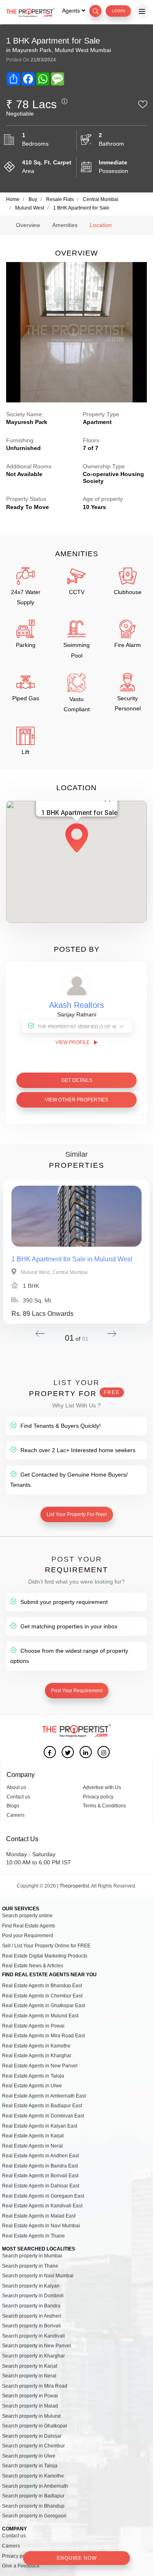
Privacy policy (98, 1797)
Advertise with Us (102, 1787)
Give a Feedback (21, 2566)
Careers (16, 1815)
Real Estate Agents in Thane (33, 2236)
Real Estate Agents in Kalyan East (40, 2126)
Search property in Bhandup (33, 2506)
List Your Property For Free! (77, 1514)
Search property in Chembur (33, 2446)
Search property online (27, 1916)
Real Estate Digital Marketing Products (45, 1956)
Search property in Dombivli (33, 2296)
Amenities (65, 225)
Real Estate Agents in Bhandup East (42, 1986)
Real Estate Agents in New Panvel (40, 2066)
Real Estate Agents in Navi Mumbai (41, 2226)
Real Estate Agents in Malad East (39, 2216)
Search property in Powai (30, 2396)
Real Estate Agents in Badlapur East (42, 2106)
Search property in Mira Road (35, 2386)
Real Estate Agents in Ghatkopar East (43, 2006)
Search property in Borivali (31, 2326)
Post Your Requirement (77, 1691)
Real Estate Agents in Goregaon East (43, 2196)
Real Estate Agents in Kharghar (37, 2056)
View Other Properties (76, 1100)
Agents (72, 11)
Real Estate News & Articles (33, 1966)
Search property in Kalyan (31, 2286)
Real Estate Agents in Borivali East (40, 2176)
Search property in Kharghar (33, 2356)
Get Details (77, 1080)
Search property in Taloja (30, 2466)
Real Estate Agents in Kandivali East (42, 2206)
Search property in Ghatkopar (35, 2426)
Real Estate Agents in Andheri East (40, 2156)
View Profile (73, 1042)
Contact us (18, 1797)
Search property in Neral (29, 2376)
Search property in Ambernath (35, 2486)
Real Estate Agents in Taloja (33, 2076)
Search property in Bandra (31, 2306)
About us (16, 1787)
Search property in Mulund (31, 2416)
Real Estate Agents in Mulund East (40, 2016)
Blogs (13, 1806)
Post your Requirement (28, 1936)
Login (118, 11)
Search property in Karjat (30, 2366)
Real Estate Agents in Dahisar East (41, 2186)
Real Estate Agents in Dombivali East (43, 2116)
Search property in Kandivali (33, 2336)
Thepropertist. (75, 1886)
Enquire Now (77, 2558)
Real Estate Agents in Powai (33, 2026)
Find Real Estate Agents (29, 1926)
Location (101, 225)
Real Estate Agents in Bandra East (40, 2166)
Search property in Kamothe (33, 2476)
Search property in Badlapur (33, 2496)
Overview (28, 225)
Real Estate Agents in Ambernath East (44, 2096)
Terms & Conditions (104, 1806)
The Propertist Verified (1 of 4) (77, 1027)
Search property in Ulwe (29, 2456)
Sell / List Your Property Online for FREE (46, 1946)
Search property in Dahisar (32, 2436)
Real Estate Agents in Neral (32, 2146)
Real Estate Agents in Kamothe (36, 2046)
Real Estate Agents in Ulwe (32, 2086)
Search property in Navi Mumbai (38, 2276)
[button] (77, 841)
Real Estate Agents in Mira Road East (43, 2036)
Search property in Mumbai (32, 2256)
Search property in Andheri (32, 2316)
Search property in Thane (30, 2266)
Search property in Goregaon (34, 2516)
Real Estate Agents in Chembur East (42, 1996)
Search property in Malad (30, 2406)
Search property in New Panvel (37, 2346)
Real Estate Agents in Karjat (33, 2136)
